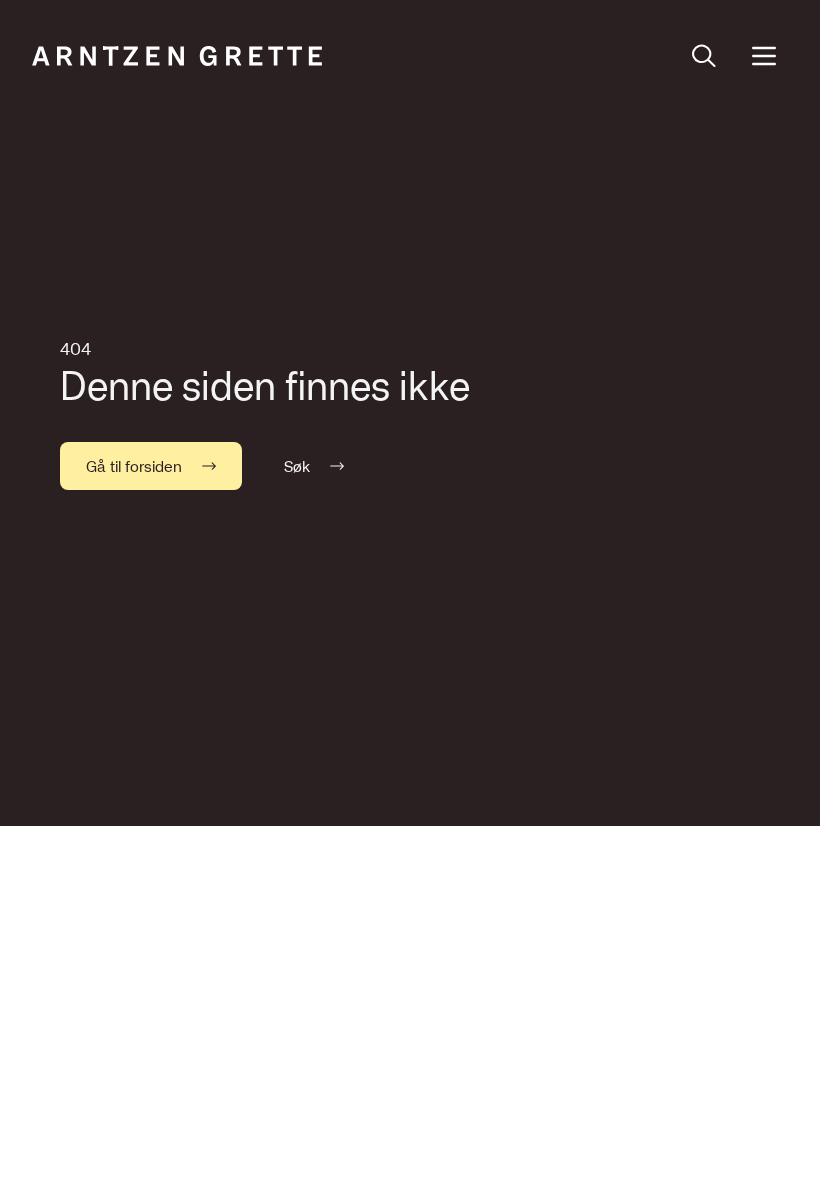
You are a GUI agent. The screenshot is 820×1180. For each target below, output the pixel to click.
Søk (297, 466)
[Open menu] (764, 56)
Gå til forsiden (134, 466)
